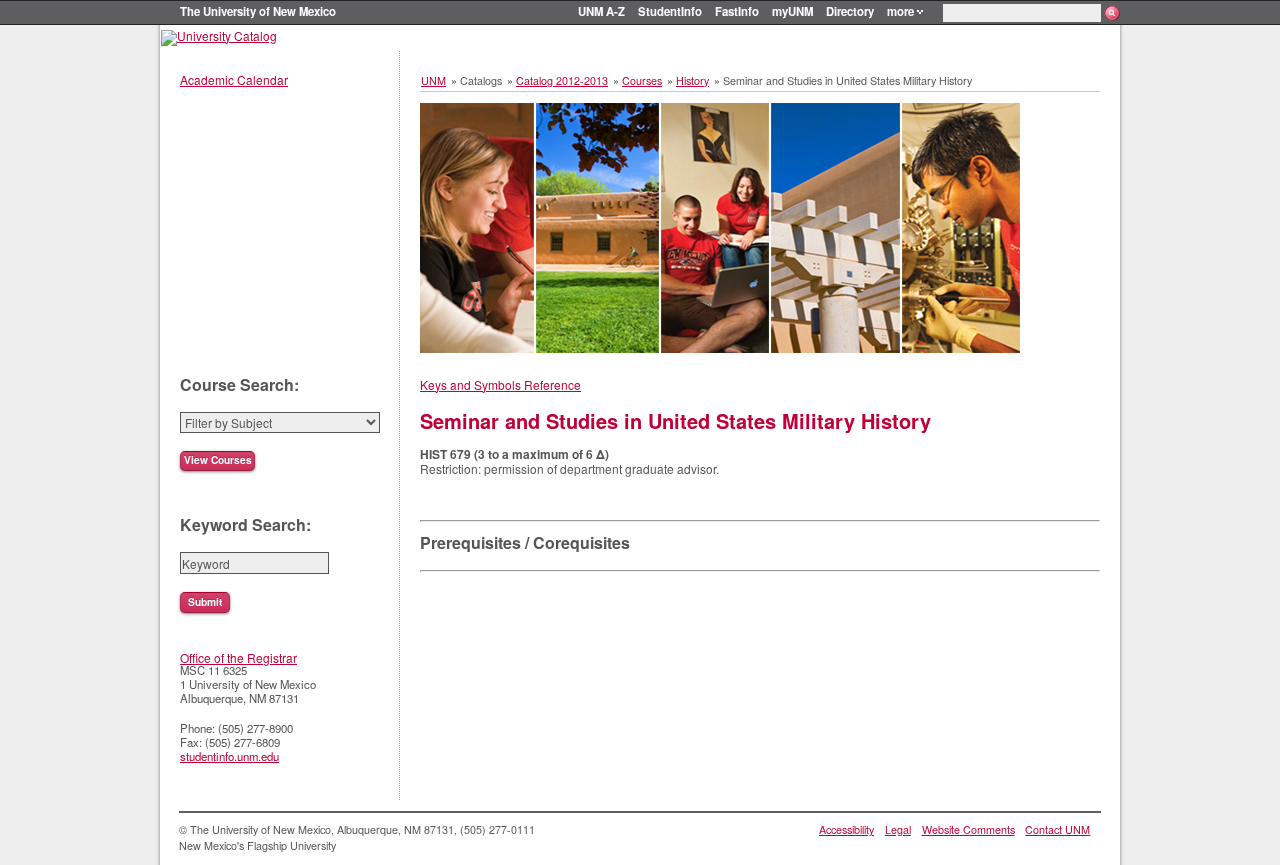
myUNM (792, 11)
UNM (433, 80)
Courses (642, 80)
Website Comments (968, 829)
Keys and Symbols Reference (500, 384)
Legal (898, 829)
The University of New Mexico (258, 11)
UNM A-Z (601, 11)
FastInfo (737, 11)
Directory (850, 11)
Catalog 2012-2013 (562, 80)
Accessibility (846, 829)
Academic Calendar (234, 79)
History (692, 80)
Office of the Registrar (238, 657)
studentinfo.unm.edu (229, 756)
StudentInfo (670, 11)
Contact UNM (1057, 829)
